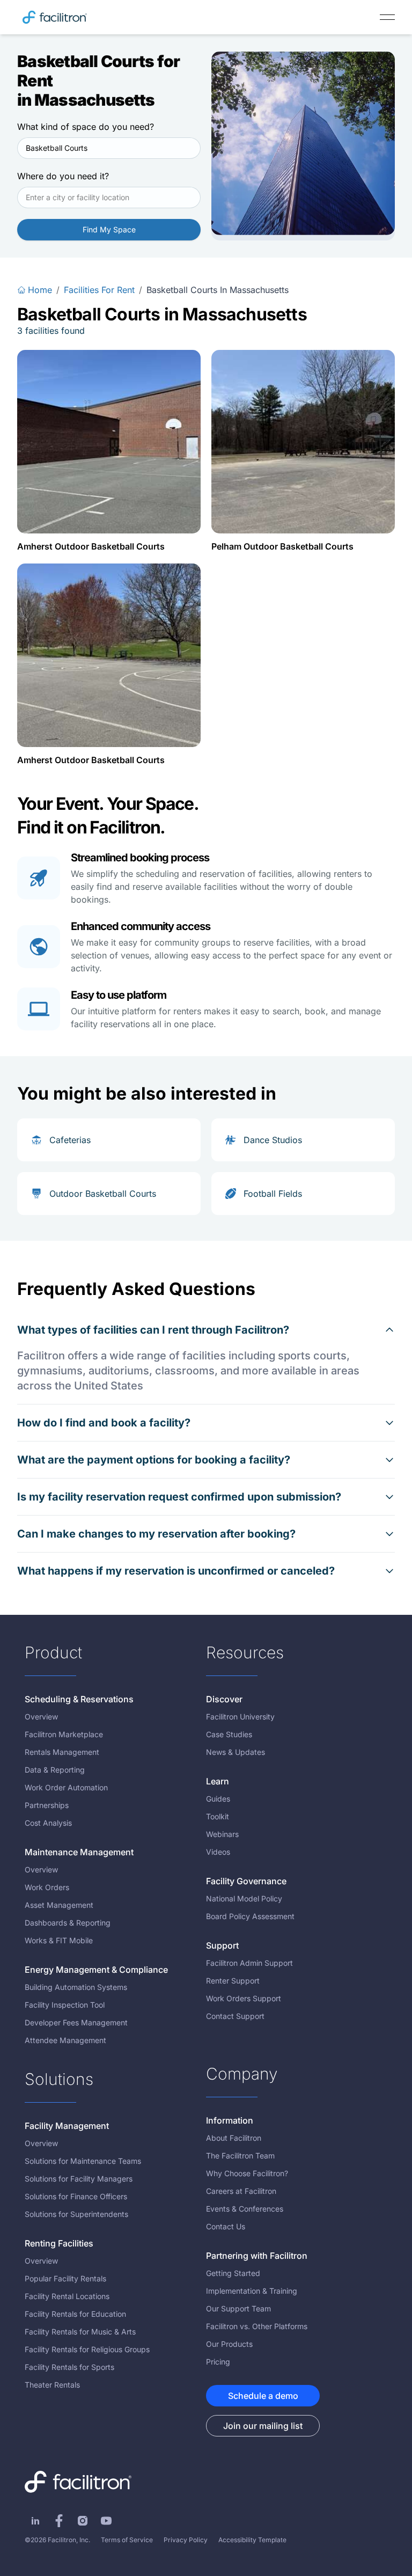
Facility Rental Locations (67, 2296)
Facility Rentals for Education (75, 2314)
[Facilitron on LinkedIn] (35, 2521)
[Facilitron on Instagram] (83, 2521)
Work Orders (47, 1887)
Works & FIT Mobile (59, 1940)
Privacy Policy (186, 2540)
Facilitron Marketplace (64, 1734)
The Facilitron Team (240, 2156)
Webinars (222, 1834)
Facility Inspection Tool (65, 2005)
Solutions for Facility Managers (79, 2179)
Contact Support (235, 2016)
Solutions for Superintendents (76, 2214)
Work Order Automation (66, 1787)
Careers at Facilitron (241, 2191)
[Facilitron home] (55, 17)
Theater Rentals (52, 2385)
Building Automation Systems (76, 1987)
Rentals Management (62, 1752)
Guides (218, 1799)
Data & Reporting (55, 1770)
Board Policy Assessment (250, 1916)
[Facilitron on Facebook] (59, 2521)
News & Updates (236, 1752)
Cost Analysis (48, 1823)
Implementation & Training (252, 2291)
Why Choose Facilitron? (247, 2173)
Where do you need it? (63, 176)
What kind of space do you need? (86, 127)
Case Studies (229, 1734)
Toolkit (218, 1816)
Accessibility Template (252, 2540)
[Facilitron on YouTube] (106, 2521)
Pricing (218, 2362)
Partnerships (47, 1805)
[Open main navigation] (387, 17)
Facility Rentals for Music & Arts (80, 2332)
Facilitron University (240, 1717)
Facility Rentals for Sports (69, 2367)
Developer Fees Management (76, 2022)
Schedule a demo (263, 2396)
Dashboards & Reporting (68, 1923)
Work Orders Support (244, 1998)
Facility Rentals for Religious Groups (87, 2349)
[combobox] (109, 148)
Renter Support (233, 1981)
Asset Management (59, 1905)
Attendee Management (65, 2040)
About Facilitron (234, 2138)
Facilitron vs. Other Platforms (257, 2326)
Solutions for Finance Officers (76, 2196)
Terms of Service (127, 2540)
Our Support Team (238, 2308)
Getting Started (233, 2273)
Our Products (229, 2344)
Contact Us (226, 2226)
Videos (218, 1852)
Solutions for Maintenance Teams (83, 2161)
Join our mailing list (263, 2426)
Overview (41, 1717)
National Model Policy (244, 1898)
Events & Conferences (245, 2209)
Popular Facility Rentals (65, 2278)
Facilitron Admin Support (249, 1963)
